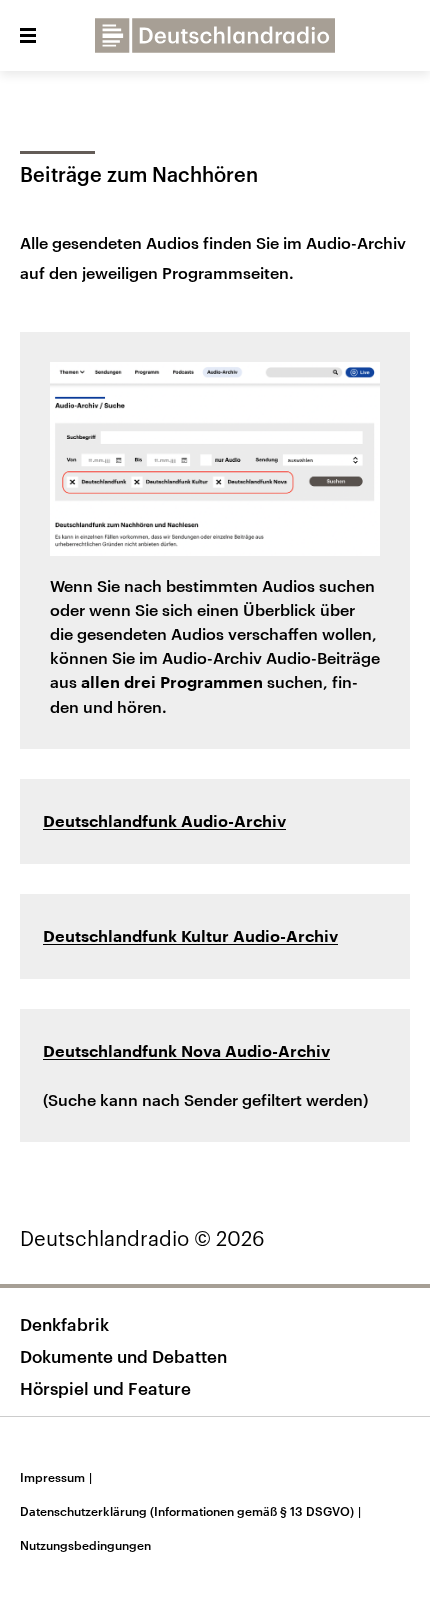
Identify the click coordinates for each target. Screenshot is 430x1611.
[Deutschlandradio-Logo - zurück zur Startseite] (215, 35)
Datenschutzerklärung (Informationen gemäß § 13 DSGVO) (190, 1511)
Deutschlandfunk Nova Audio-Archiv (186, 1052)
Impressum (56, 1477)
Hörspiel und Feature (105, 1388)
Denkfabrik (64, 1324)
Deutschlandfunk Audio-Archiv (164, 822)
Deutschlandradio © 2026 (142, 1238)
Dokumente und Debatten (123, 1356)
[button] (28, 36)
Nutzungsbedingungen (85, 1545)
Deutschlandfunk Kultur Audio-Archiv (190, 937)
